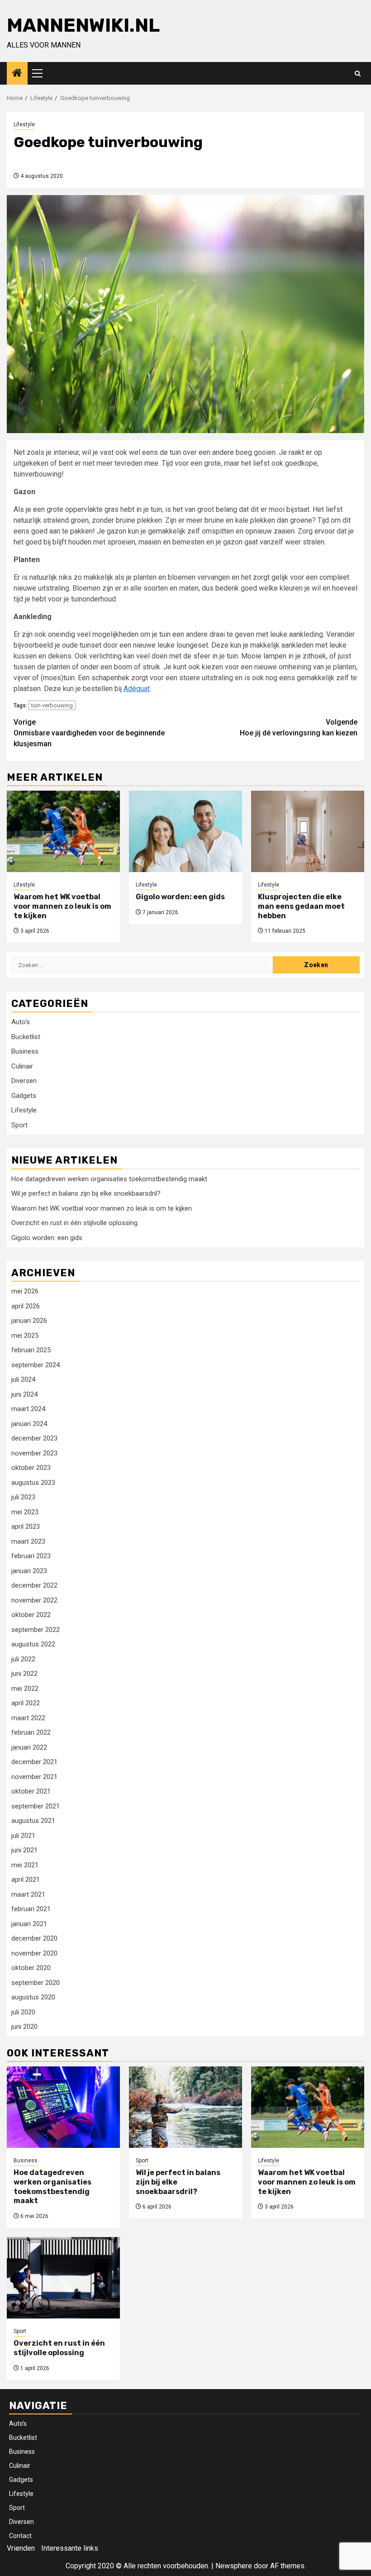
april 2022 (26, 1703)
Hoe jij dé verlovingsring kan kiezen (299, 727)
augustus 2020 (33, 1997)
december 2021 (34, 1762)
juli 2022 (23, 1659)
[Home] (17, 74)
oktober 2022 (31, 1615)
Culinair (22, 1066)
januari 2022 (29, 1747)
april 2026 (26, 1306)
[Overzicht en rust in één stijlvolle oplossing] (63, 2278)
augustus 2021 (33, 1821)
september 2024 (36, 1365)
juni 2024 (24, 1394)
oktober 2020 (31, 1968)
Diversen (24, 1081)
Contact (20, 2536)
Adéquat (137, 689)
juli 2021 (23, 1836)
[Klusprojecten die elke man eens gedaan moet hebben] (308, 831)
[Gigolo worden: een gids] (185, 831)
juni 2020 (24, 2027)
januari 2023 (29, 1571)
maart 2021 (28, 1894)
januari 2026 (29, 1321)
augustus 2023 (33, 1483)
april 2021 (26, 1880)
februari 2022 (31, 1732)
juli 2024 (23, 1379)
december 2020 (34, 1938)
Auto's (21, 1022)
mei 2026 (25, 1291)
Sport (19, 1125)
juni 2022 (24, 1674)
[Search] (358, 74)
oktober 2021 (31, 1791)
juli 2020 (23, 2012)
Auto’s (18, 2423)
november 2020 (34, 1953)
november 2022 (34, 1600)
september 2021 (36, 1806)
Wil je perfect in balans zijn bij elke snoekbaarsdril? (86, 1193)
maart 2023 (28, 1541)
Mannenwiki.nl (83, 25)
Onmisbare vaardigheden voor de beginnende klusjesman (89, 733)
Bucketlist (26, 1037)
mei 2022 (25, 1689)
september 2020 (36, 1983)
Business (25, 1051)
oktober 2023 (31, 1468)
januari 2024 (29, 1424)
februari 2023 (31, 1556)
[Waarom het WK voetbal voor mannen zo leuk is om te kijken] (63, 831)
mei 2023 (25, 1512)
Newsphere (234, 2566)
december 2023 (34, 1438)
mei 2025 (25, 1336)
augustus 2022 (33, 1644)
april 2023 (26, 1527)
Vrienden (21, 2548)
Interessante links (70, 2548)
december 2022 (34, 1585)
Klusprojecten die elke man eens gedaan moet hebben (301, 906)
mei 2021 (25, 1865)
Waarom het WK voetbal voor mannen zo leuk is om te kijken (62, 906)
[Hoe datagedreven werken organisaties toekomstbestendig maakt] (63, 2107)
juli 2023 (23, 1497)
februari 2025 (31, 1350)
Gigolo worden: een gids (180, 897)
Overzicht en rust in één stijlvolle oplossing (74, 1223)
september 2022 (36, 1630)
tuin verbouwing (52, 705)
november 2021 (34, 1777)
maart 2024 (28, 1409)
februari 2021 (31, 1909)
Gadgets (24, 1096)
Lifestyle (24, 124)
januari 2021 (29, 1924)
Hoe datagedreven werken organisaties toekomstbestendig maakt (109, 1179)
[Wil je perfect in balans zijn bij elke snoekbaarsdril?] (185, 2107)
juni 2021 (24, 1850)
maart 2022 (28, 1718)
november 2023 (34, 1453)
